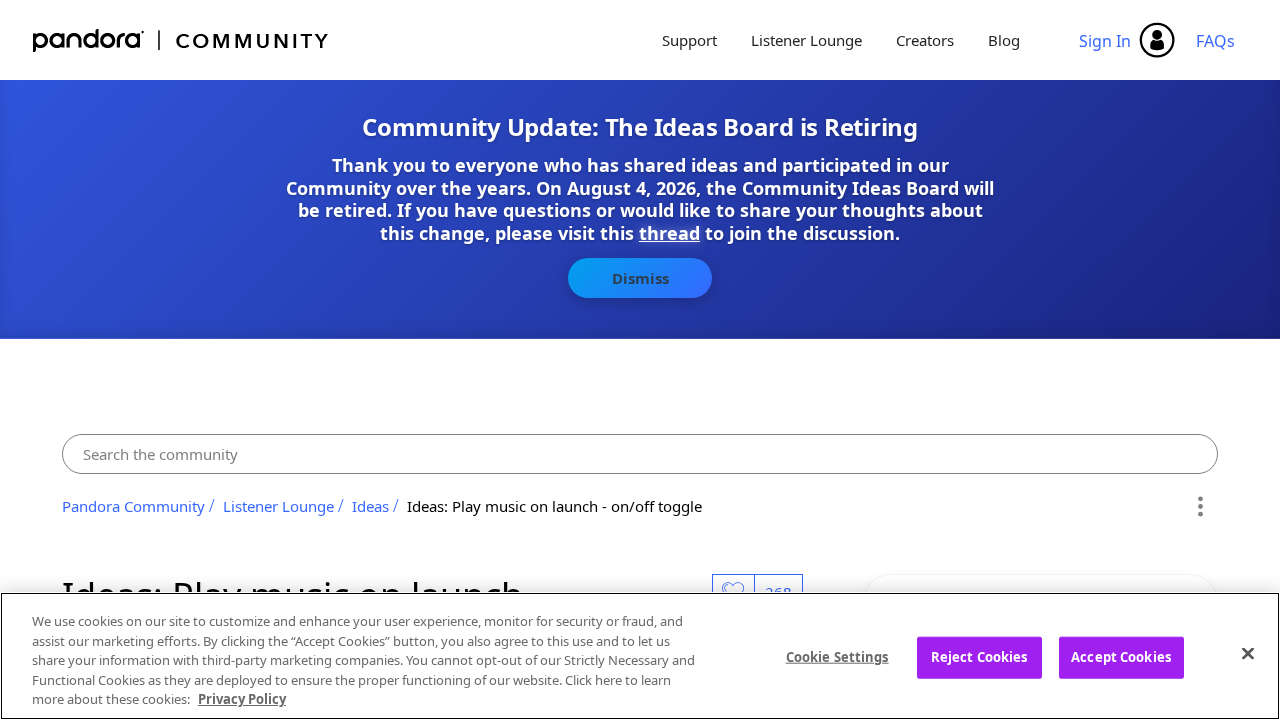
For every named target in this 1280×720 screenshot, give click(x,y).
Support (689, 40)
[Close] (1248, 654)
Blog (1004, 40)
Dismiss (640, 278)
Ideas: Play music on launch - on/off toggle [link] (554, 506)
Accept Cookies (1121, 657)
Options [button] (1199, 506)
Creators (925, 40)
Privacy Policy (242, 699)
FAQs (1215, 41)
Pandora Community (181, 40)
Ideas (370, 506)
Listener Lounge (806, 40)
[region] (640, 656)
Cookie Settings (837, 657)
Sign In (1105, 41)
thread (669, 233)
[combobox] (640, 454)
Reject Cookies (979, 657)
